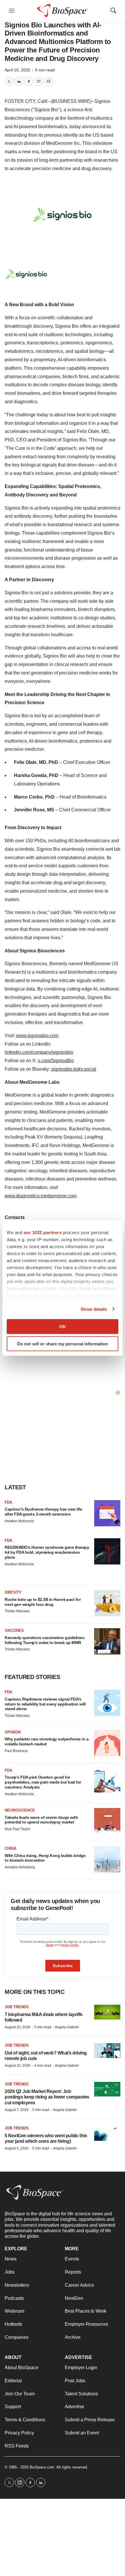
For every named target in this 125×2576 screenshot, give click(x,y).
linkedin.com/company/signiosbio (39, 1052)
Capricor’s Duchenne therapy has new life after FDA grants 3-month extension (43, 1512)
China (10, 1848)
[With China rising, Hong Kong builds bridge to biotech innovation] (107, 1859)
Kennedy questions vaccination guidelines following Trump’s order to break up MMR (44, 1640)
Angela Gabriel (67, 2027)
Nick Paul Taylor (17, 1829)
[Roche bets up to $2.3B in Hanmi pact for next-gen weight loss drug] (107, 1603)
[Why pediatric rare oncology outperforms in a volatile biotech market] (107, 1743)
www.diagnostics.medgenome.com (41, 1196)
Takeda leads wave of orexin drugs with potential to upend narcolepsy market (41, 1820)
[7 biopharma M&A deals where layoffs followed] (107, 2012)
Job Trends (17, 2007)
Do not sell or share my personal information (63, 1343)
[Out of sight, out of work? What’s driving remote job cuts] (107, 2051)
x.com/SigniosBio (56, 1061)
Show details (94, 1309)
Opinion (13, 1732)
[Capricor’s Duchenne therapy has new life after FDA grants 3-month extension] (107, 1513)
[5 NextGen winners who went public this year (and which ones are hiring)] (107, 2133)
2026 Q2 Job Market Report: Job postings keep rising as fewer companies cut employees (47, 2097)
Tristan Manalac (17, 1611)
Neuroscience (20, 1810)
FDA (8, 1502)
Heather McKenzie (19, 1521)
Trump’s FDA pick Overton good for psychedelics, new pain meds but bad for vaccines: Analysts (43, 1782)
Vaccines (14, 1630)
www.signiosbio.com (37, 1036)
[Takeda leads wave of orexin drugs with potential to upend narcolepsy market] (107, 1821)
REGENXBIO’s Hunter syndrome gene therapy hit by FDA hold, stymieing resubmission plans (47, 1552)
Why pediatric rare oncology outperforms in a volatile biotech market (47, 1741)
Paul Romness (16, 1751)
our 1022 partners (43, 1233)
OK (63, 1327)
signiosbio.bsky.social (74, 1069)
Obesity (13, 1592)
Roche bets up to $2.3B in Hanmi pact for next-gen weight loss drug (43, 1602)
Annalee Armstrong (20, 1867)
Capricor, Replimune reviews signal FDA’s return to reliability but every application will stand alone (45, 1704)
